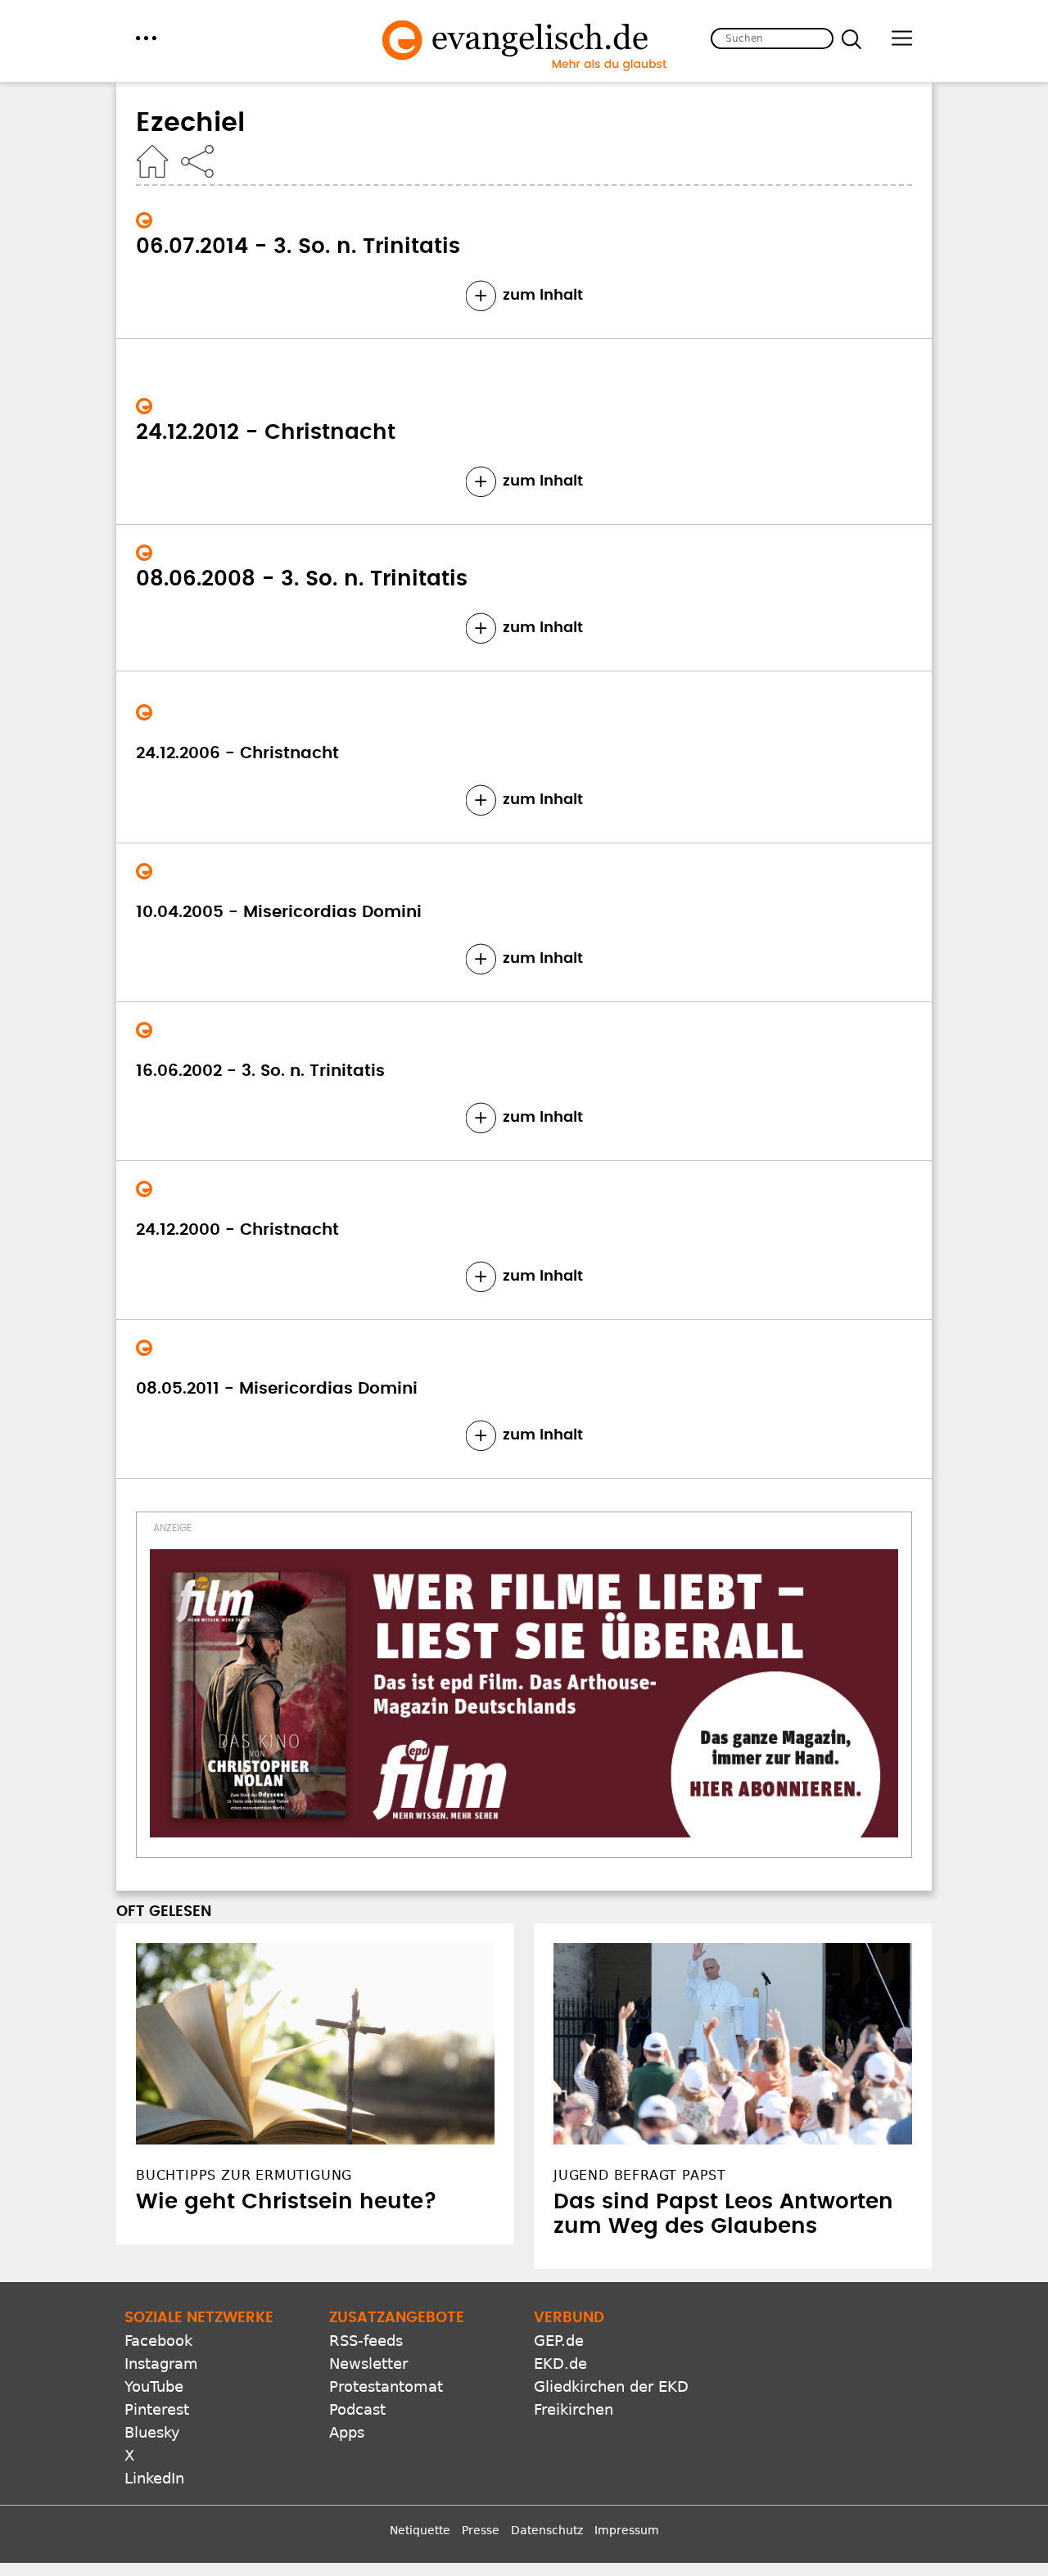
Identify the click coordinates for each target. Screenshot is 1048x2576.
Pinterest (157, 2409)
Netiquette (420, 2530)
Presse (481, 2530)
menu (146, 38)
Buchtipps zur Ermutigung (244, 2175)
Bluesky (152, 2432)
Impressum (627, 2530)
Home (152, 161)
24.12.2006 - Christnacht (237, 753)
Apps (347, 2432)
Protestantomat (386, 2386)
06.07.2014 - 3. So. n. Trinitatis (298, 246)
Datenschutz (547, 2530)
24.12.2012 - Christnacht (266, 432)
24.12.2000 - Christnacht (237, 1230)
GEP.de (559, 2341)
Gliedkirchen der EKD (611, 2386)
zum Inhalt (543, 296)
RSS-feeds (366, 2341)
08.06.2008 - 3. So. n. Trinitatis (302, 579)
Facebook (158, 2341)
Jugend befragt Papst (640, 2175)
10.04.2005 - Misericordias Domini (279, 912)
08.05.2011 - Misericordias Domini (277, 1389)
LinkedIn (154, 2478)
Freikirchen (574, 2409)
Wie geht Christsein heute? (287, 2202)
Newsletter (368, 2364)
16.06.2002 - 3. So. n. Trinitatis (260, 1071)
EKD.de (560, 2364)
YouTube (154, 2386)
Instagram (161, 2364)
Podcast (357, 2409)
